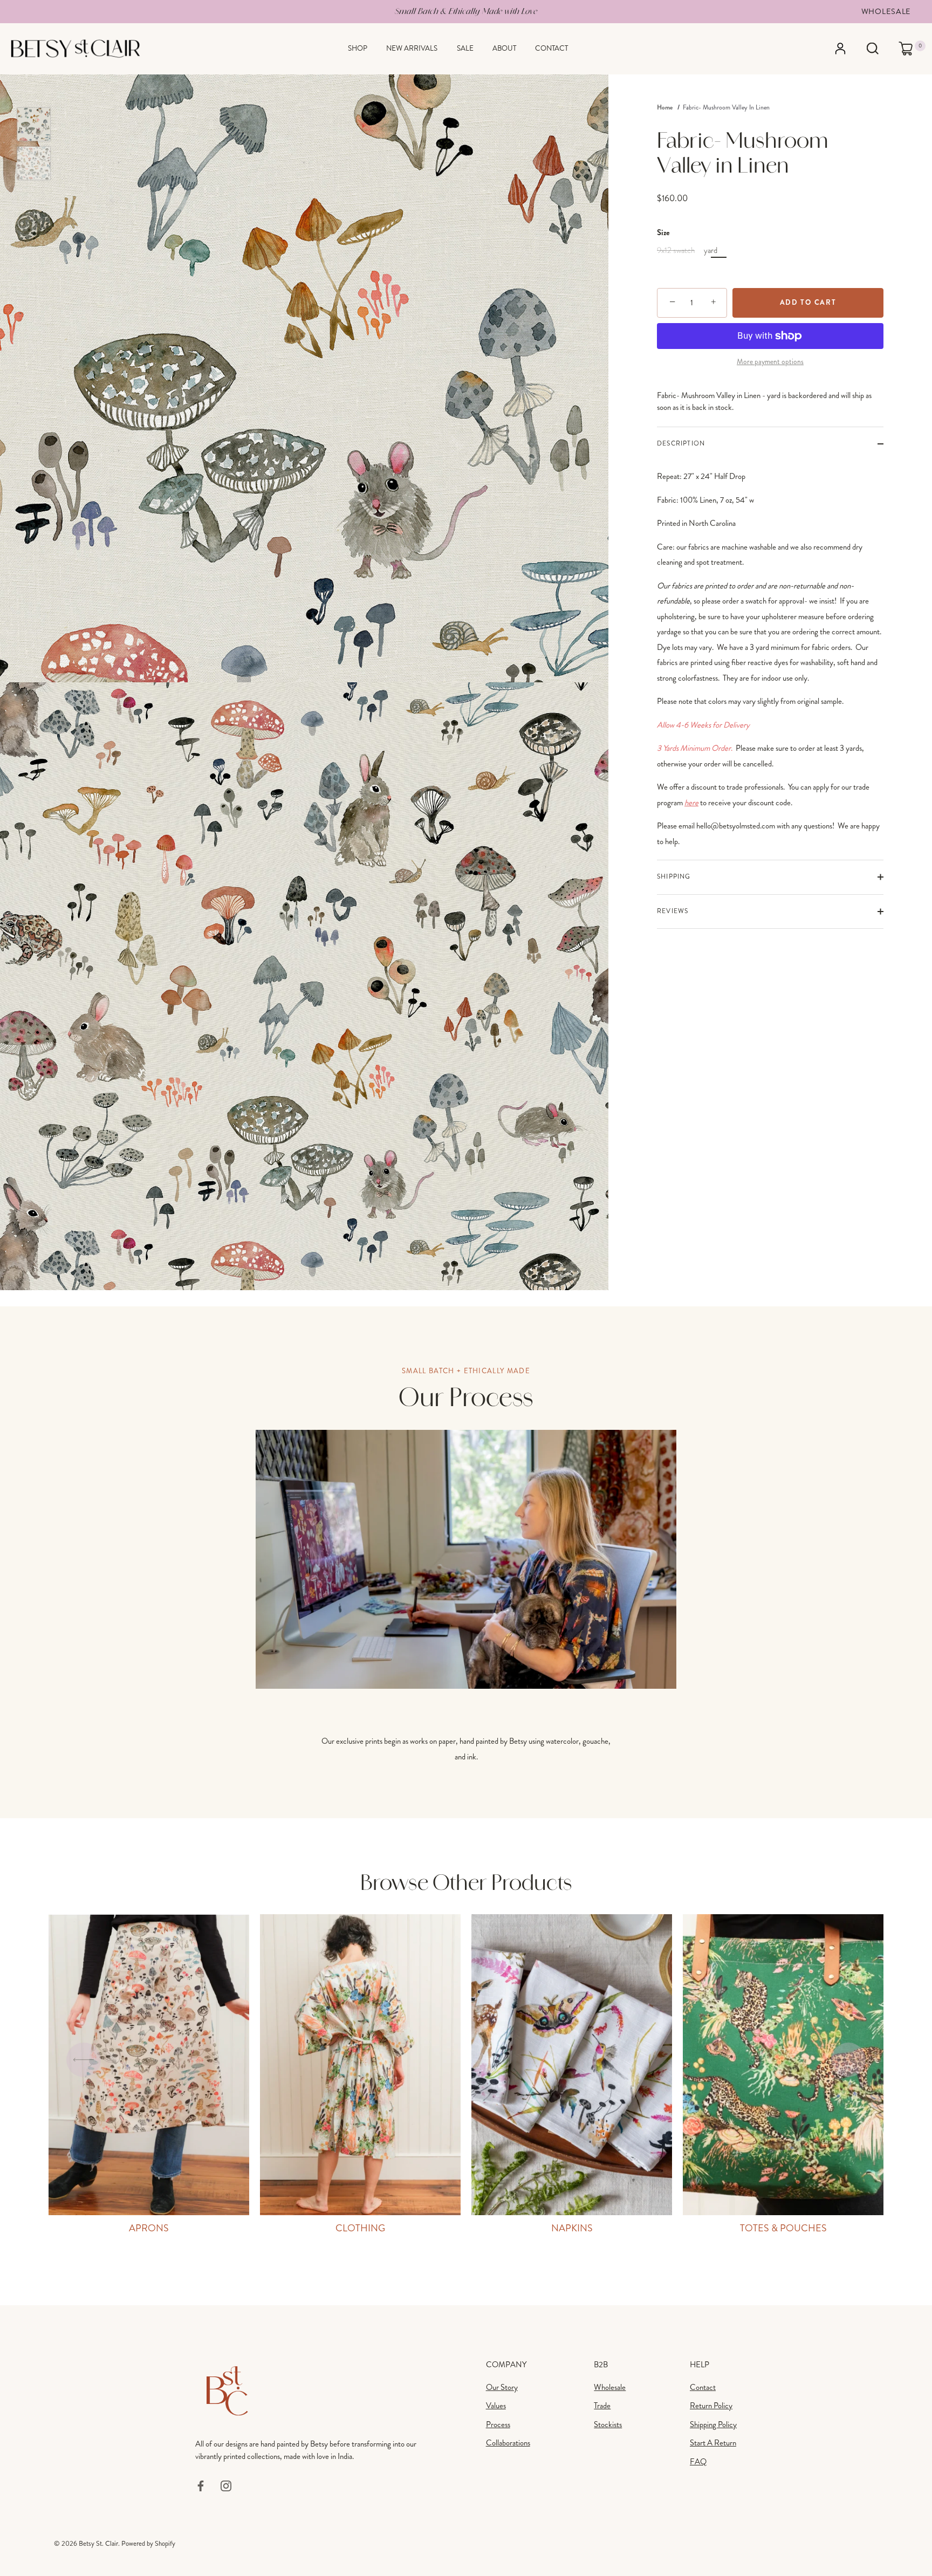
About (504, 48)
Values (496, 2406)
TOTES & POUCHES (783, 2228)
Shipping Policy (713, 2424)
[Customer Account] (850, 49)
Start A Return (713, 2443)
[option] (34, 126)
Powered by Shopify (148, 2544)
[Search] (872, 49)
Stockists (608, 2424)
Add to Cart (808, 302)
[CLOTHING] (360, 2065)
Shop (358, 48)
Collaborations (508, 2443)
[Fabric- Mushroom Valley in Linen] (34, 124)
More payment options (770, 362)
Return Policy (711, 2406)
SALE (465, 48)
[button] (84, 2060)
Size (663, 232)
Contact (551, 48)
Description (681, 444)
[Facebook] (201, 2485)
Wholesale (886, 11)
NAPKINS (572, 2228)
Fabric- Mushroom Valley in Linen (726, 108)
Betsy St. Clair (98, 2544)
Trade (602, 2406)
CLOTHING (360, 2228)
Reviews (673, 911)
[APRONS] (149, 2065)
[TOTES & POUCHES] (783, 2065)
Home (665, 107)
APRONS (149, 2228)
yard (711, 250)
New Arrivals (412, 48)
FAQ (698, 2462)
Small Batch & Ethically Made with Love (466, 11)
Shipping (674, 877)
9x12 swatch (676, 250)
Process (498, 2424)
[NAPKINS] (572, 2065)
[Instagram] (226, 2485)
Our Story (502, 2387)
